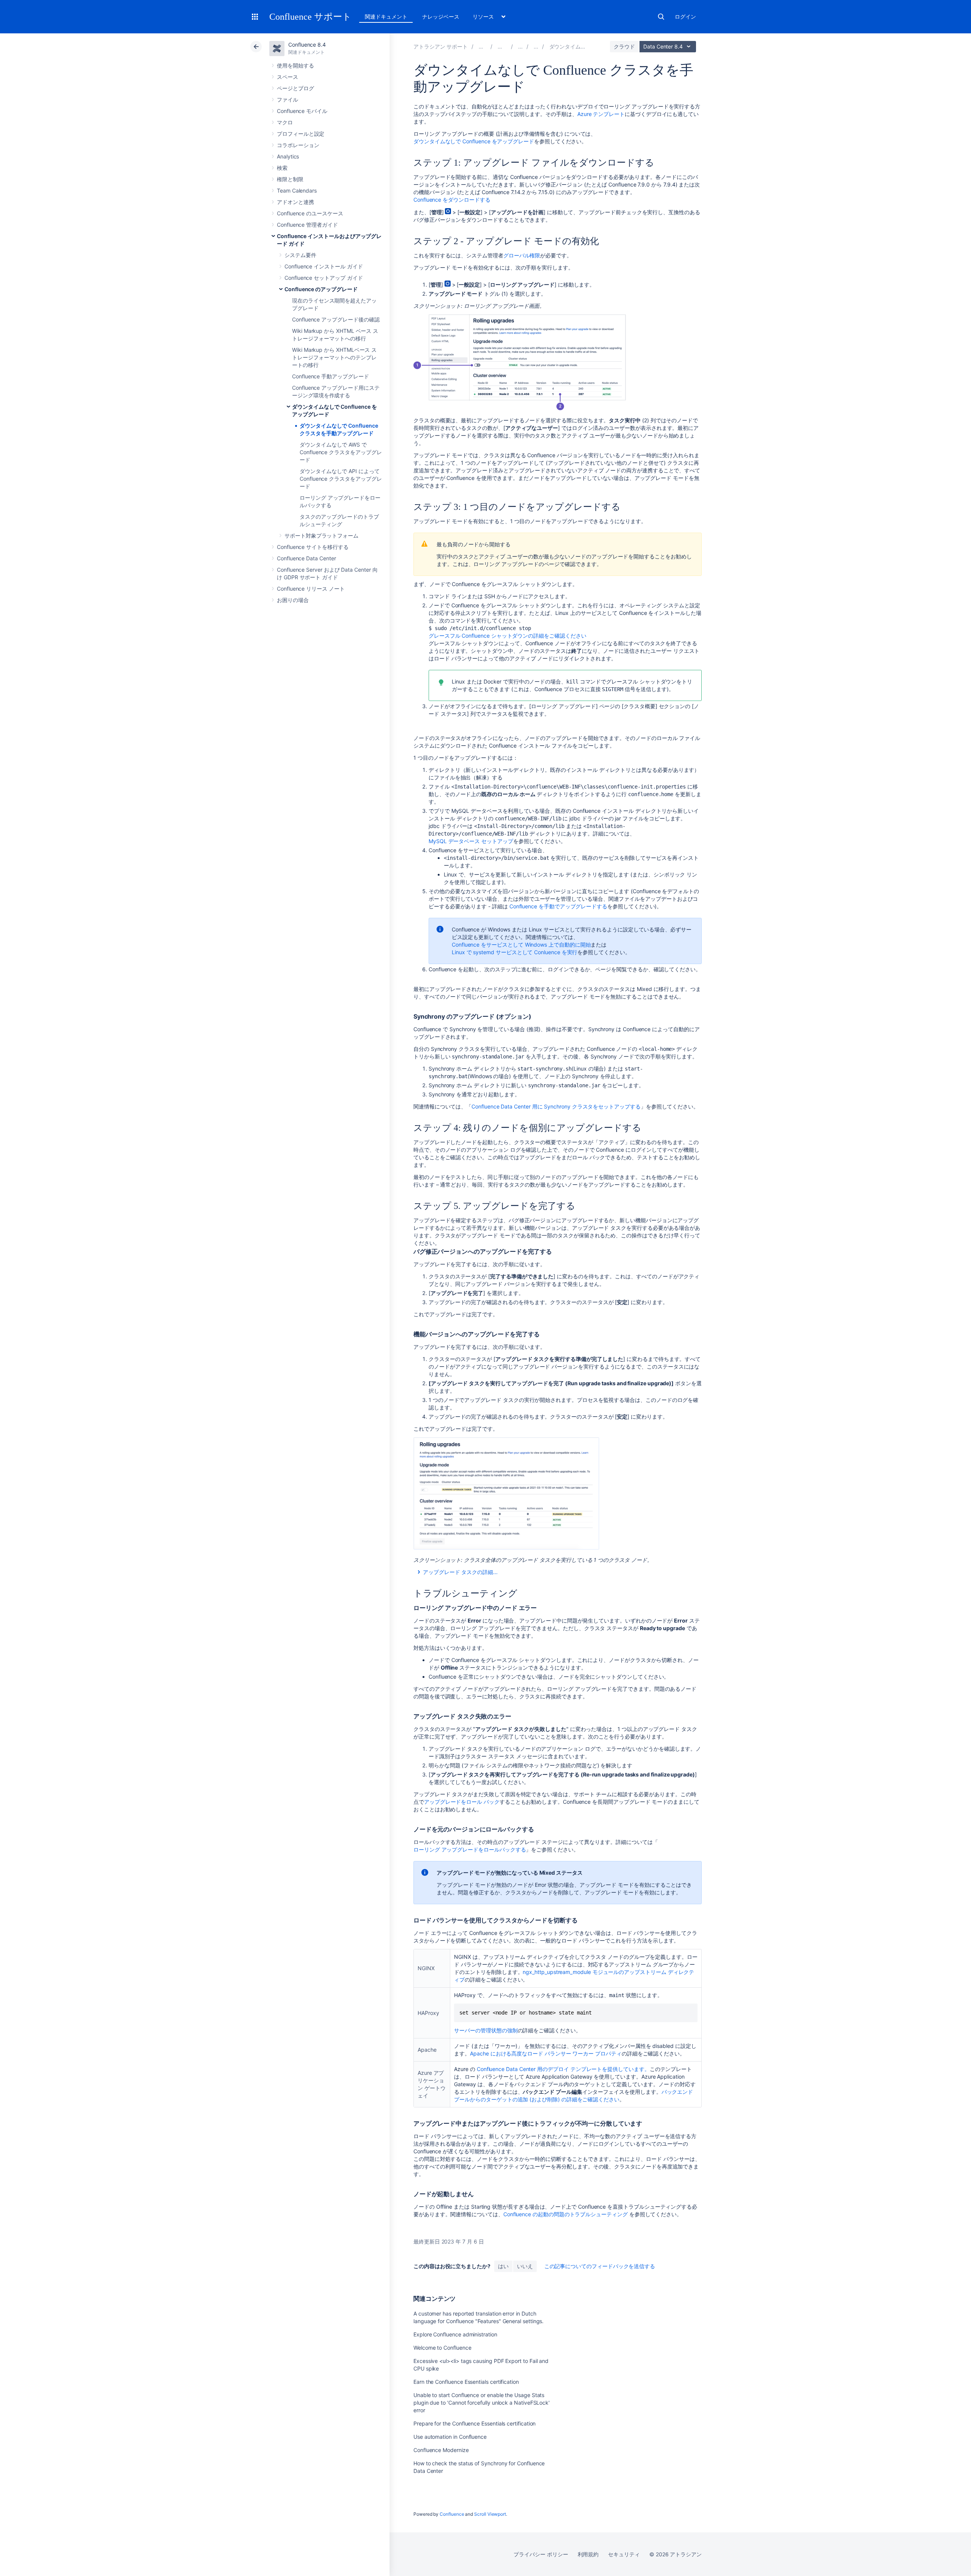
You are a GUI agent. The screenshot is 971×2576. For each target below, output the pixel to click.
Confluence (452, 2514)
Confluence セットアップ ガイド (324, 278)
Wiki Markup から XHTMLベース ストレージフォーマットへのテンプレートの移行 (334, 357)
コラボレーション (298, 145)
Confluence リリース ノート (311, 589)
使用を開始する (295, 65)
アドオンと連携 (295, 202)
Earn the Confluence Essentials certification (466, 2382)
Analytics (288, 156)
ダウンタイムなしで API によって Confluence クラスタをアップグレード (341, 479)
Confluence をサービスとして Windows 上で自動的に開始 (521, 945)
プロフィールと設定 (301, 134)
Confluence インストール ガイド (324, 266)
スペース (288, 77)
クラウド (624, 46)
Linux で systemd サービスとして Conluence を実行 (515, 952)
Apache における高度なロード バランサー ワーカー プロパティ (546, 2053)
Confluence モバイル (302, 111)
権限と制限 (290, 179)
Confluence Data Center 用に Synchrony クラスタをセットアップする (556, 1106)
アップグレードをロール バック (462, 1802)
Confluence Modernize (441, 2450)
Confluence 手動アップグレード (331, 376)
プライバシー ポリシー (541, 2554)
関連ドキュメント (386, 16)
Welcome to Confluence (442, 2348)
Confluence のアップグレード (321, 289)
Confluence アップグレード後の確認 (336, 319)
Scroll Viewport (490, 2514)
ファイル (288, 100)
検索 (661, 17)
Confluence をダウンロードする (452, 200)
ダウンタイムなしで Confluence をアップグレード (474, 141)
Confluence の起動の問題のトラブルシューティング (566, 2214)
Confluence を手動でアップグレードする (558, 906)
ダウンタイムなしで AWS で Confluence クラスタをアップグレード (341, 452)
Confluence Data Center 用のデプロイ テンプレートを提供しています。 (563, 2069)
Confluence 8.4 (307, 45)
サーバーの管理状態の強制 (486, 2030)
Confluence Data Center (306, 558)
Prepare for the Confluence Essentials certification (475, 2423)
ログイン (685, 16)
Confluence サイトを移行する (313, 547)
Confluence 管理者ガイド (307, 225)
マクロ (285, 122)
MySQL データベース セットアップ (471, 841)
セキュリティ (624, 2554)
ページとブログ (295, 88)
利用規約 (588, 2554)
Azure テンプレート (601, 114)
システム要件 (300, 255)
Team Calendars (297, 190)
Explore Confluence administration (455, 2334)
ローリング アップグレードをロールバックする (470, 1849)
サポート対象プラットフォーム (321, 535)
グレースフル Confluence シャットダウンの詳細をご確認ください (507, 636)
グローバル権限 (522, 255)
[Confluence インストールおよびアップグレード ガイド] (520, 46)
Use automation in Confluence (450, 2437)
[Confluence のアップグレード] (536, 46)
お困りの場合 (293, 600)
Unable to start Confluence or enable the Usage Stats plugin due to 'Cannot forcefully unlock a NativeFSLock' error (482, 2403)
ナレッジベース (441, 16)
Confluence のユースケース (310, 213)
